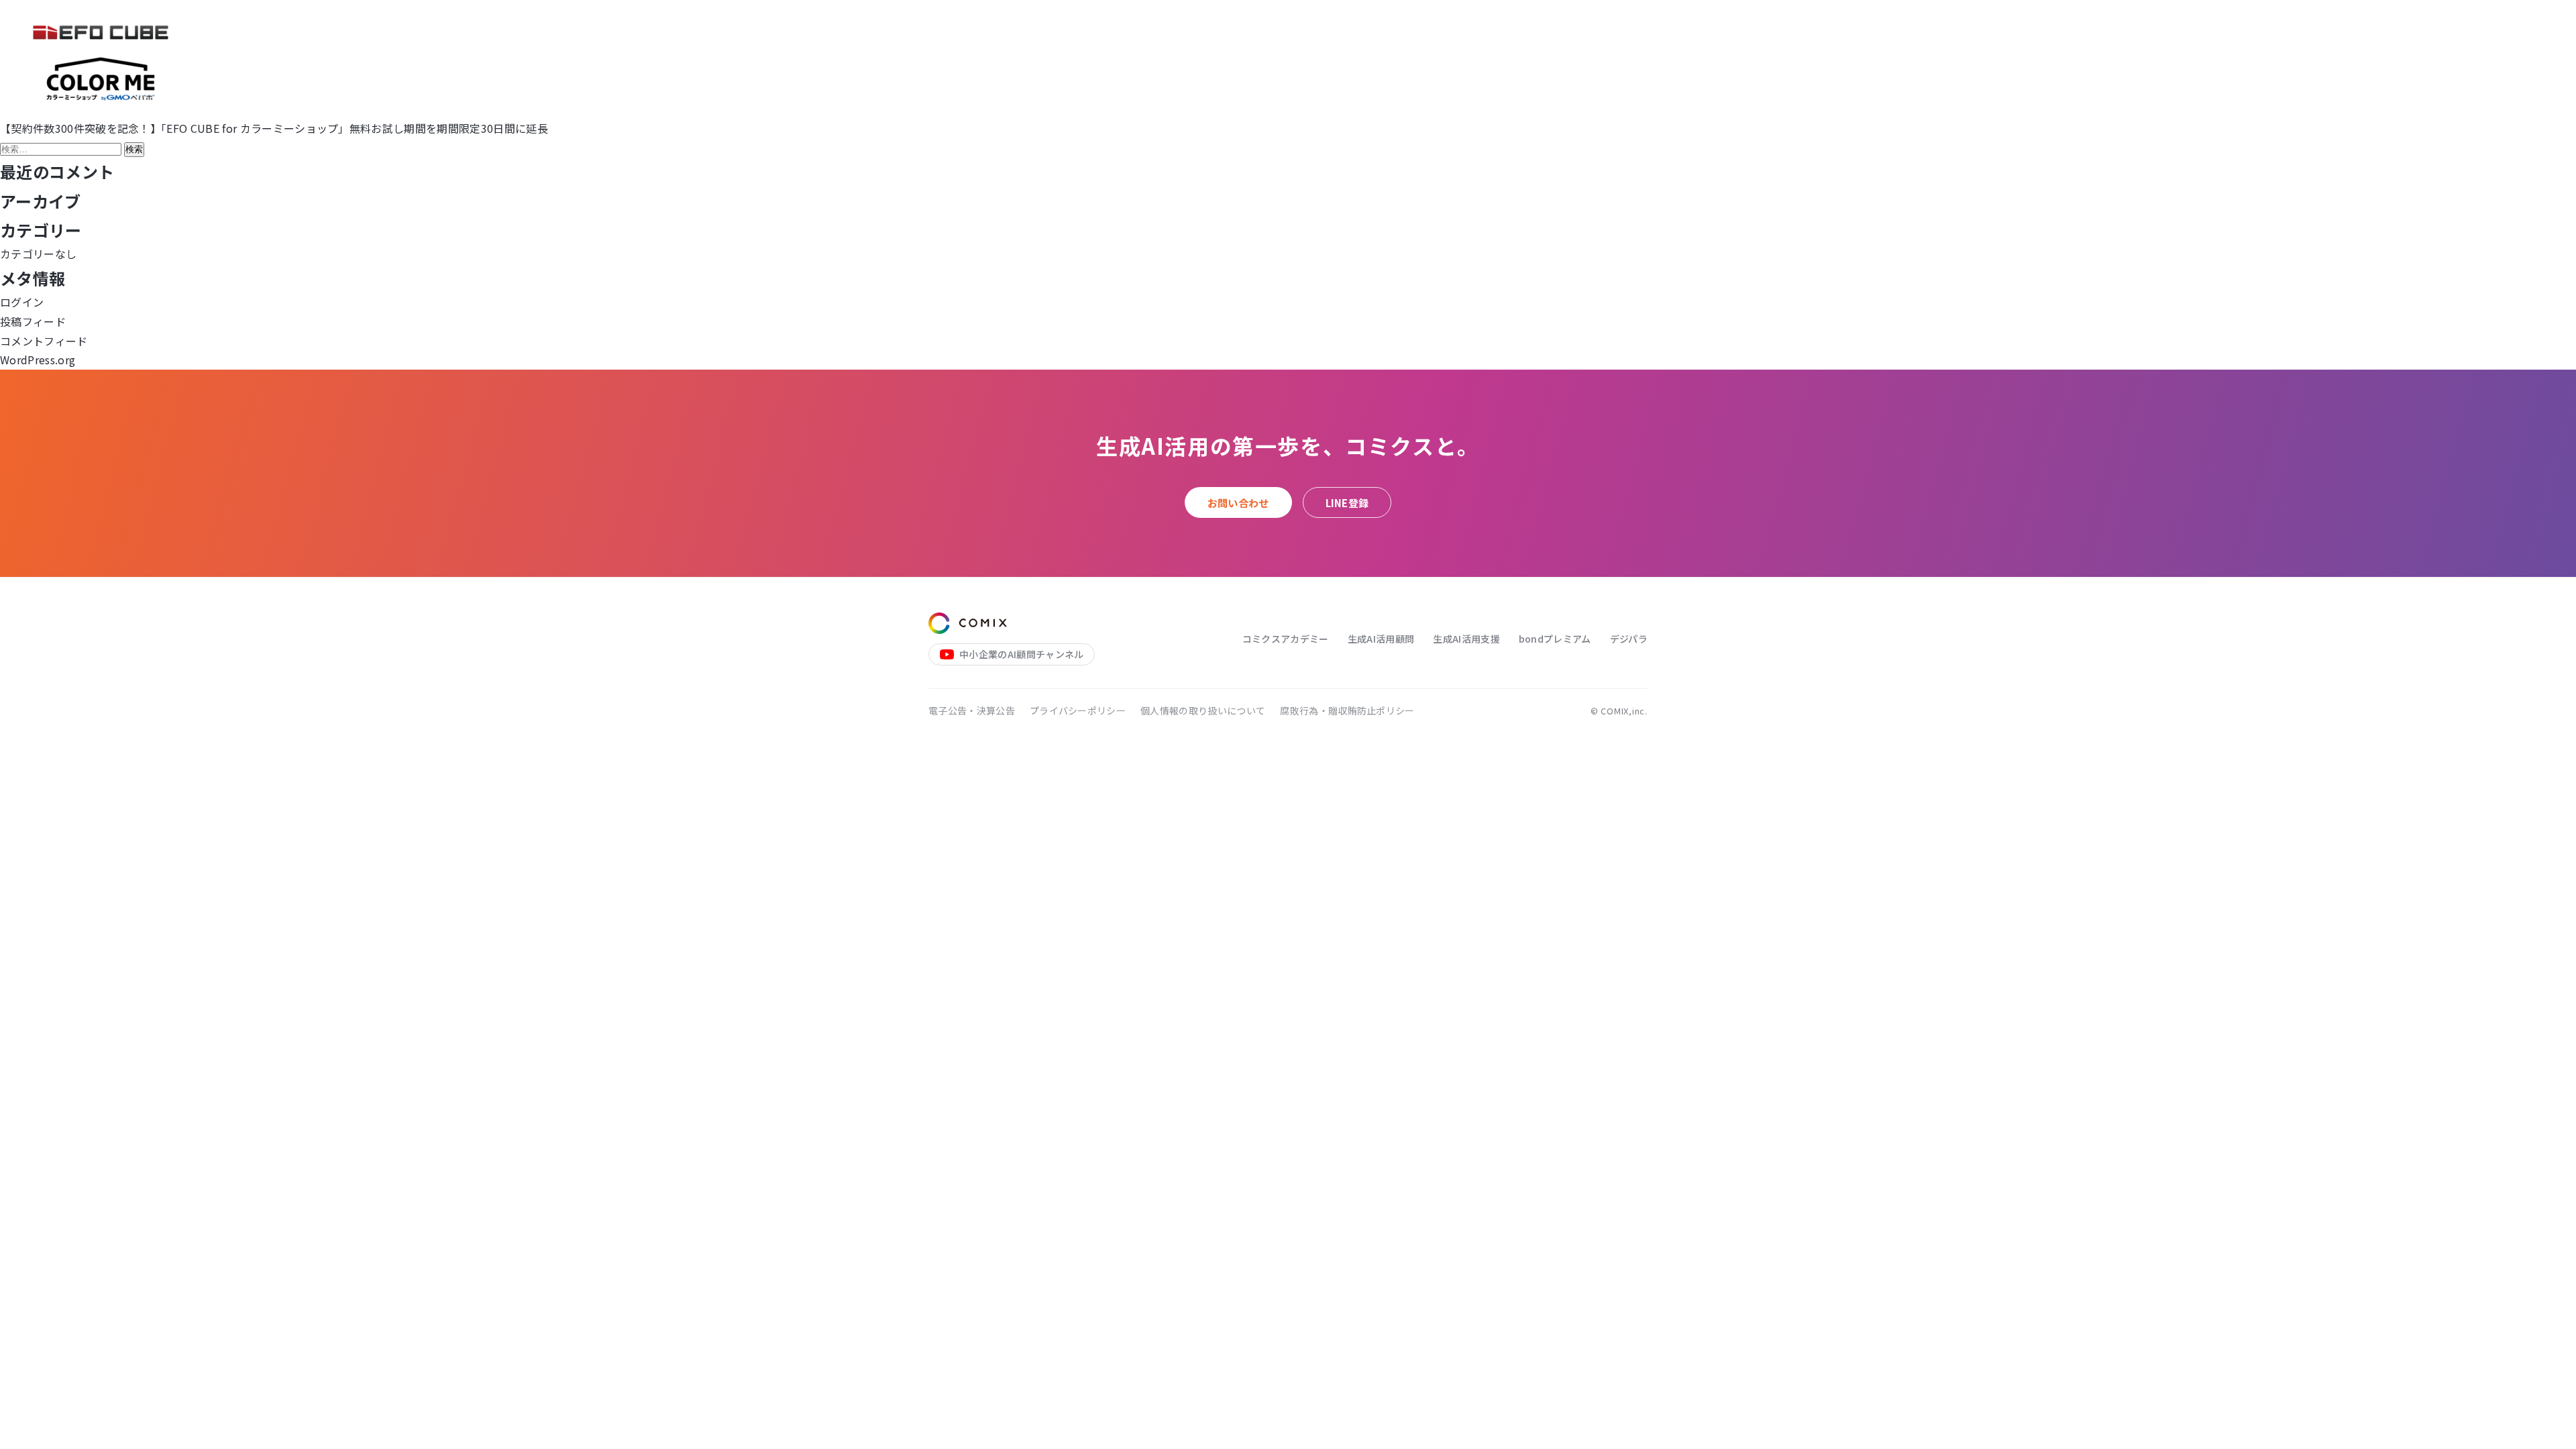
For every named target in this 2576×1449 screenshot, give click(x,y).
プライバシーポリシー (1078, 710)
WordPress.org (38, 360)
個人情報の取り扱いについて (1203, 710)
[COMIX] (968, 623)
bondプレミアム (1555, 639)
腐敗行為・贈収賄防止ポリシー (1347, 710)
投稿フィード (33, 321)
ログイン (22, 302)
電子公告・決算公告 (972, 710)
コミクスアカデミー (1286, 639)
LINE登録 (1347, 503)
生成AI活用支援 (1466, 639)
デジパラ (1629, 639)
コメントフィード (44, 341)
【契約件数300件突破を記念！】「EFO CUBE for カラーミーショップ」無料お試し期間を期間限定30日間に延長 (274, 128)
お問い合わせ (1238, 503)
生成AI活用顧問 (1381, 639)
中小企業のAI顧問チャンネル (1021, 654)
